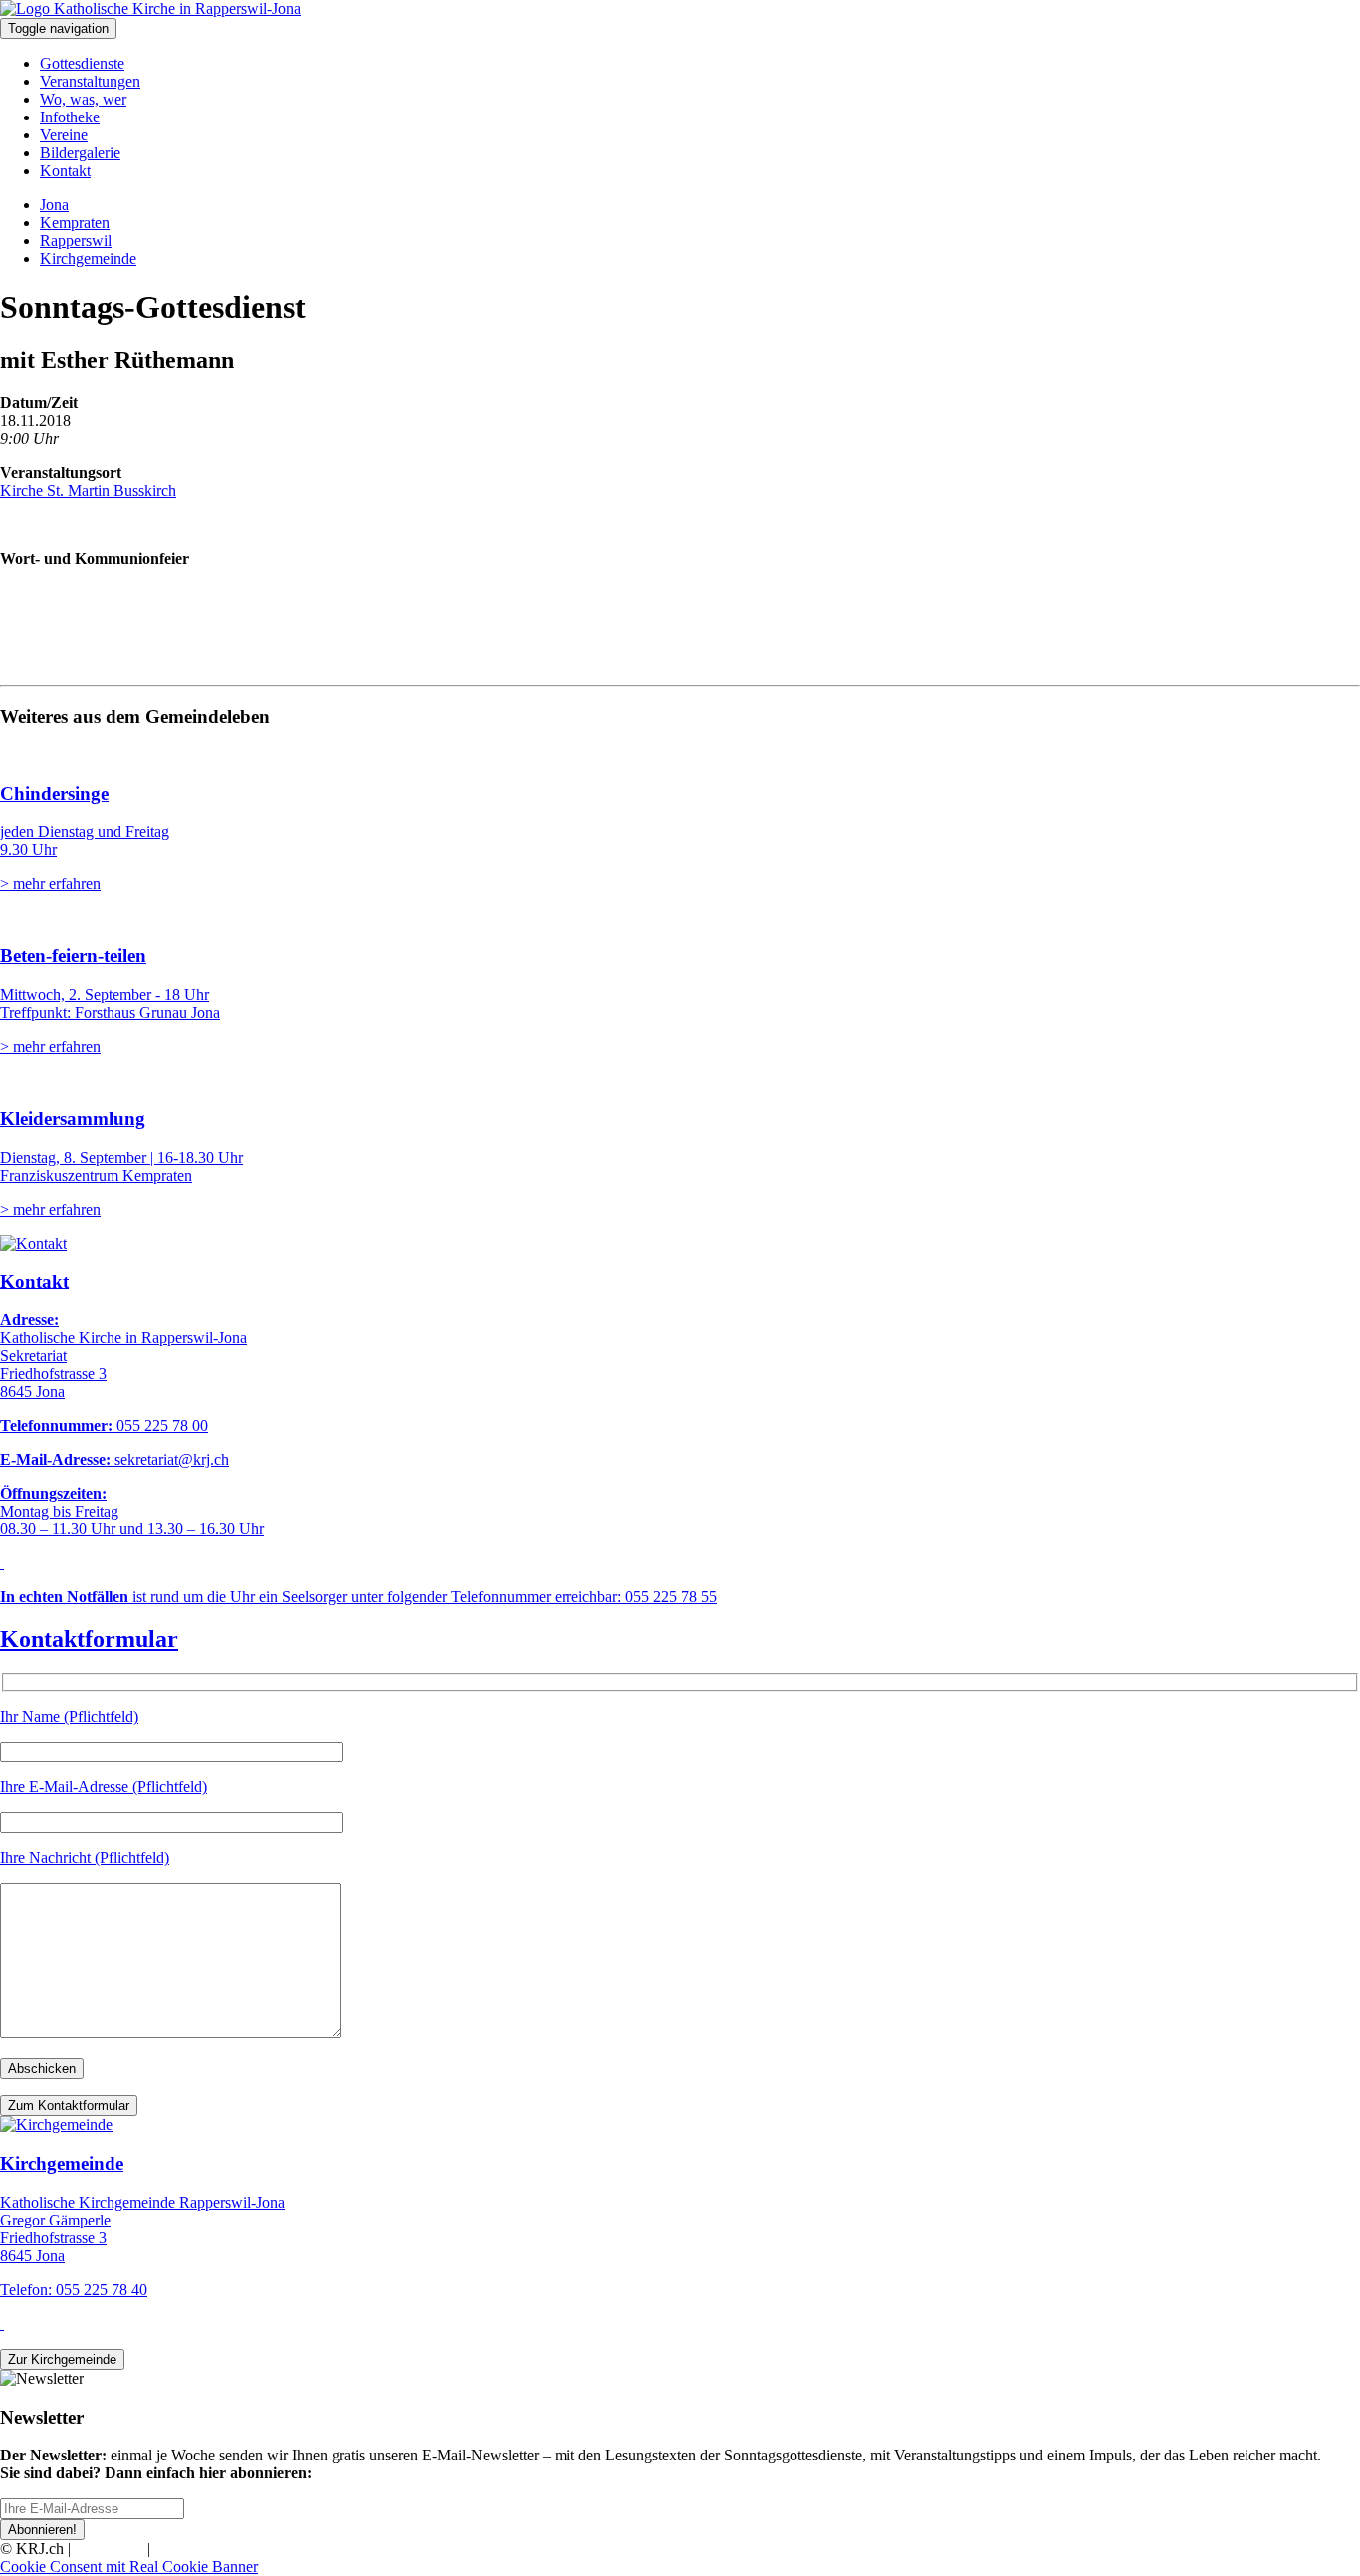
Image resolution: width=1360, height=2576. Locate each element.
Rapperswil (76, 240)
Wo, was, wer (83, 99)
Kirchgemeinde (88, 258)
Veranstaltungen (90, 81)
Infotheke (70, 117)
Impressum (109, 2549)
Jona (54, 205)
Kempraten (75, 223)
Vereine (64, 135)
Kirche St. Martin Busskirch (88, 490)
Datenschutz (193, 2549)
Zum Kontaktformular (69, 2106)
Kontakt (65, 171)
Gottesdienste (82, 63)
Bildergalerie (80, 153)
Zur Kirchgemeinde (62, 2359)
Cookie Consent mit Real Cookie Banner (129, 2567)
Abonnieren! (42, 2530)
